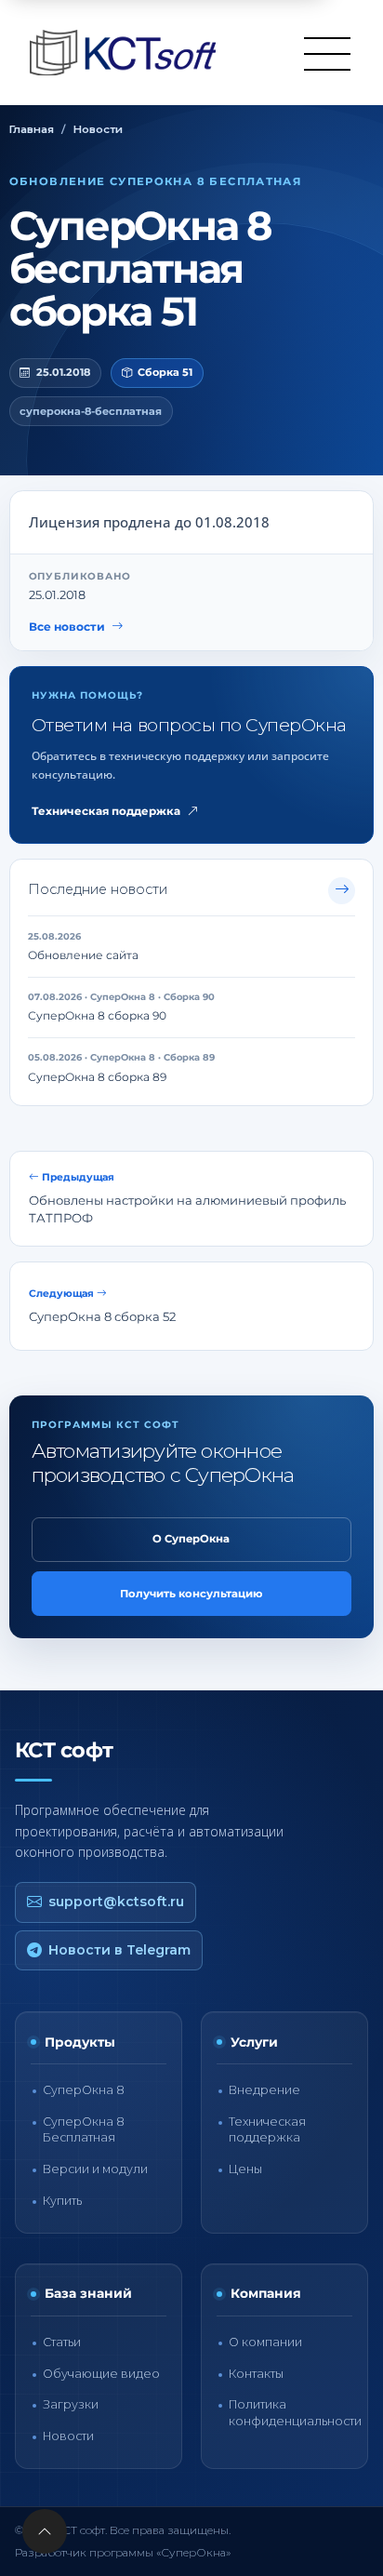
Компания (266, 2293)
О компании (265, 2342)
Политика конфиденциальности (295, 2412)
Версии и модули (95, 2169)
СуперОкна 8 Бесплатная (84, 2129)
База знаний (88, 2293)
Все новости (67, 627)
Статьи (62, 2342)
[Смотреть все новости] (342, 891)
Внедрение (264, 2090)
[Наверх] (45, 2531)
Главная (32, 129)
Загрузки (71, 2404)
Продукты (80, 2042)
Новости (98, 129)
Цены (245, 2169)
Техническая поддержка (106, 811)
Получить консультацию (191, 1594)
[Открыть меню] (327, 53)
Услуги (254, 2042)
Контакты (256, 2374)
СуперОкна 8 (84, 2090)
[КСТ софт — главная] (128, 53)
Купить (62, 2201)
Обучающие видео (101, 2374)
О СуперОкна (191, 1539)
